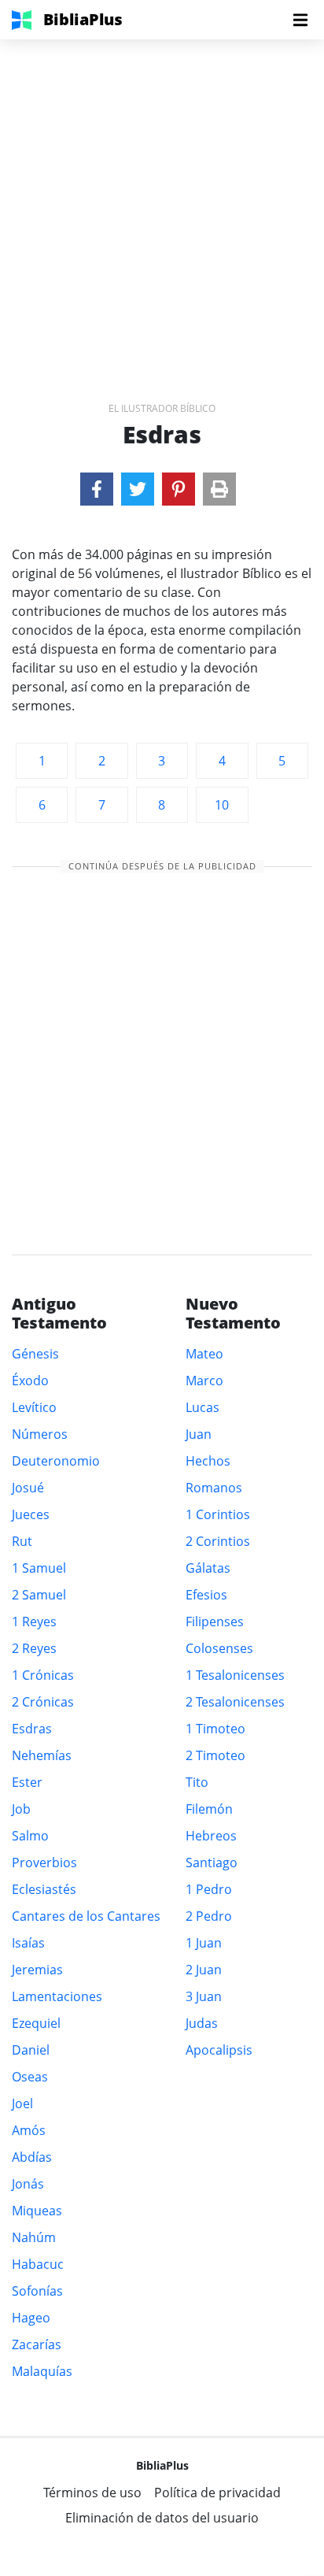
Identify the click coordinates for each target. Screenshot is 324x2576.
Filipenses (215, 1622)
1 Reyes (34, 1622)
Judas (202, 2023)
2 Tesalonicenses (235, 1702)
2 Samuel (39, 1595)
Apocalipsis (219, 2050)
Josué (28, 1488)
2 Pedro (209, 1916)
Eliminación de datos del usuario (162, 2518)
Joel (22, 2103)
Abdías (32, 2157)
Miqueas (37, 2211)
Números (40, 1434)
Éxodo (30, 1381)
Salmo (30, 1836)
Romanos (214, 1488)
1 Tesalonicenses (235, 1675)
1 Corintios (218, 1514)
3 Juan (204, 1996)
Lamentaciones (57, 1996)
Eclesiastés (44, 1889)
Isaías (28, 1943)
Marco (204, 1381)
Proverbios (44, 1863)
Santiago (212, 1863)
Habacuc (38, 2264)
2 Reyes (34, 1648)
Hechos (208, 1461)
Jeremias (37, 1970)
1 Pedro (209, 1889)
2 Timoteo (215, 1755)
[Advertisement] (162, 202)
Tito (197, 1782)
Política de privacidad (217, 2493)
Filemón (209, 1809)
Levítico (34, 1407)
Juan (199, 1434)
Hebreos (211, 1836)
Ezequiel (36, 2023)
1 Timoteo (215, 1729)
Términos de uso (92, 2493)
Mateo (204, 1354)
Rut (22, 1541)
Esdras (32, 1729)
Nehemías (42, 1755)
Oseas (30, 2077)
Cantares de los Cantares (86, 1916)
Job (21, 1809)
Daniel (31, 2050)
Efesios (206, 1595)
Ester (27, 1782)
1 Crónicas (43, 1675)
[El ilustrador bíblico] (97, 489)
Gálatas (208, 1568)
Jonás (28, 2184)
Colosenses (219, 1648)
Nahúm (34, 2237)
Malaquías (42, 2371)
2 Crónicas (43, 1702)
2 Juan (204, 1970)
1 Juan (204, 1943)
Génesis (35, 1354)
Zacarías (37, 2344)
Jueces (31, 1514)
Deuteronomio (56, 1461)
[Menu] (300, 20)
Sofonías (37, 2291)
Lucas (202, 1407)
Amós (29, 2130)
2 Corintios (218, 1541)
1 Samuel (39, 1568)
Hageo (31, 2318)
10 (222, 805)
